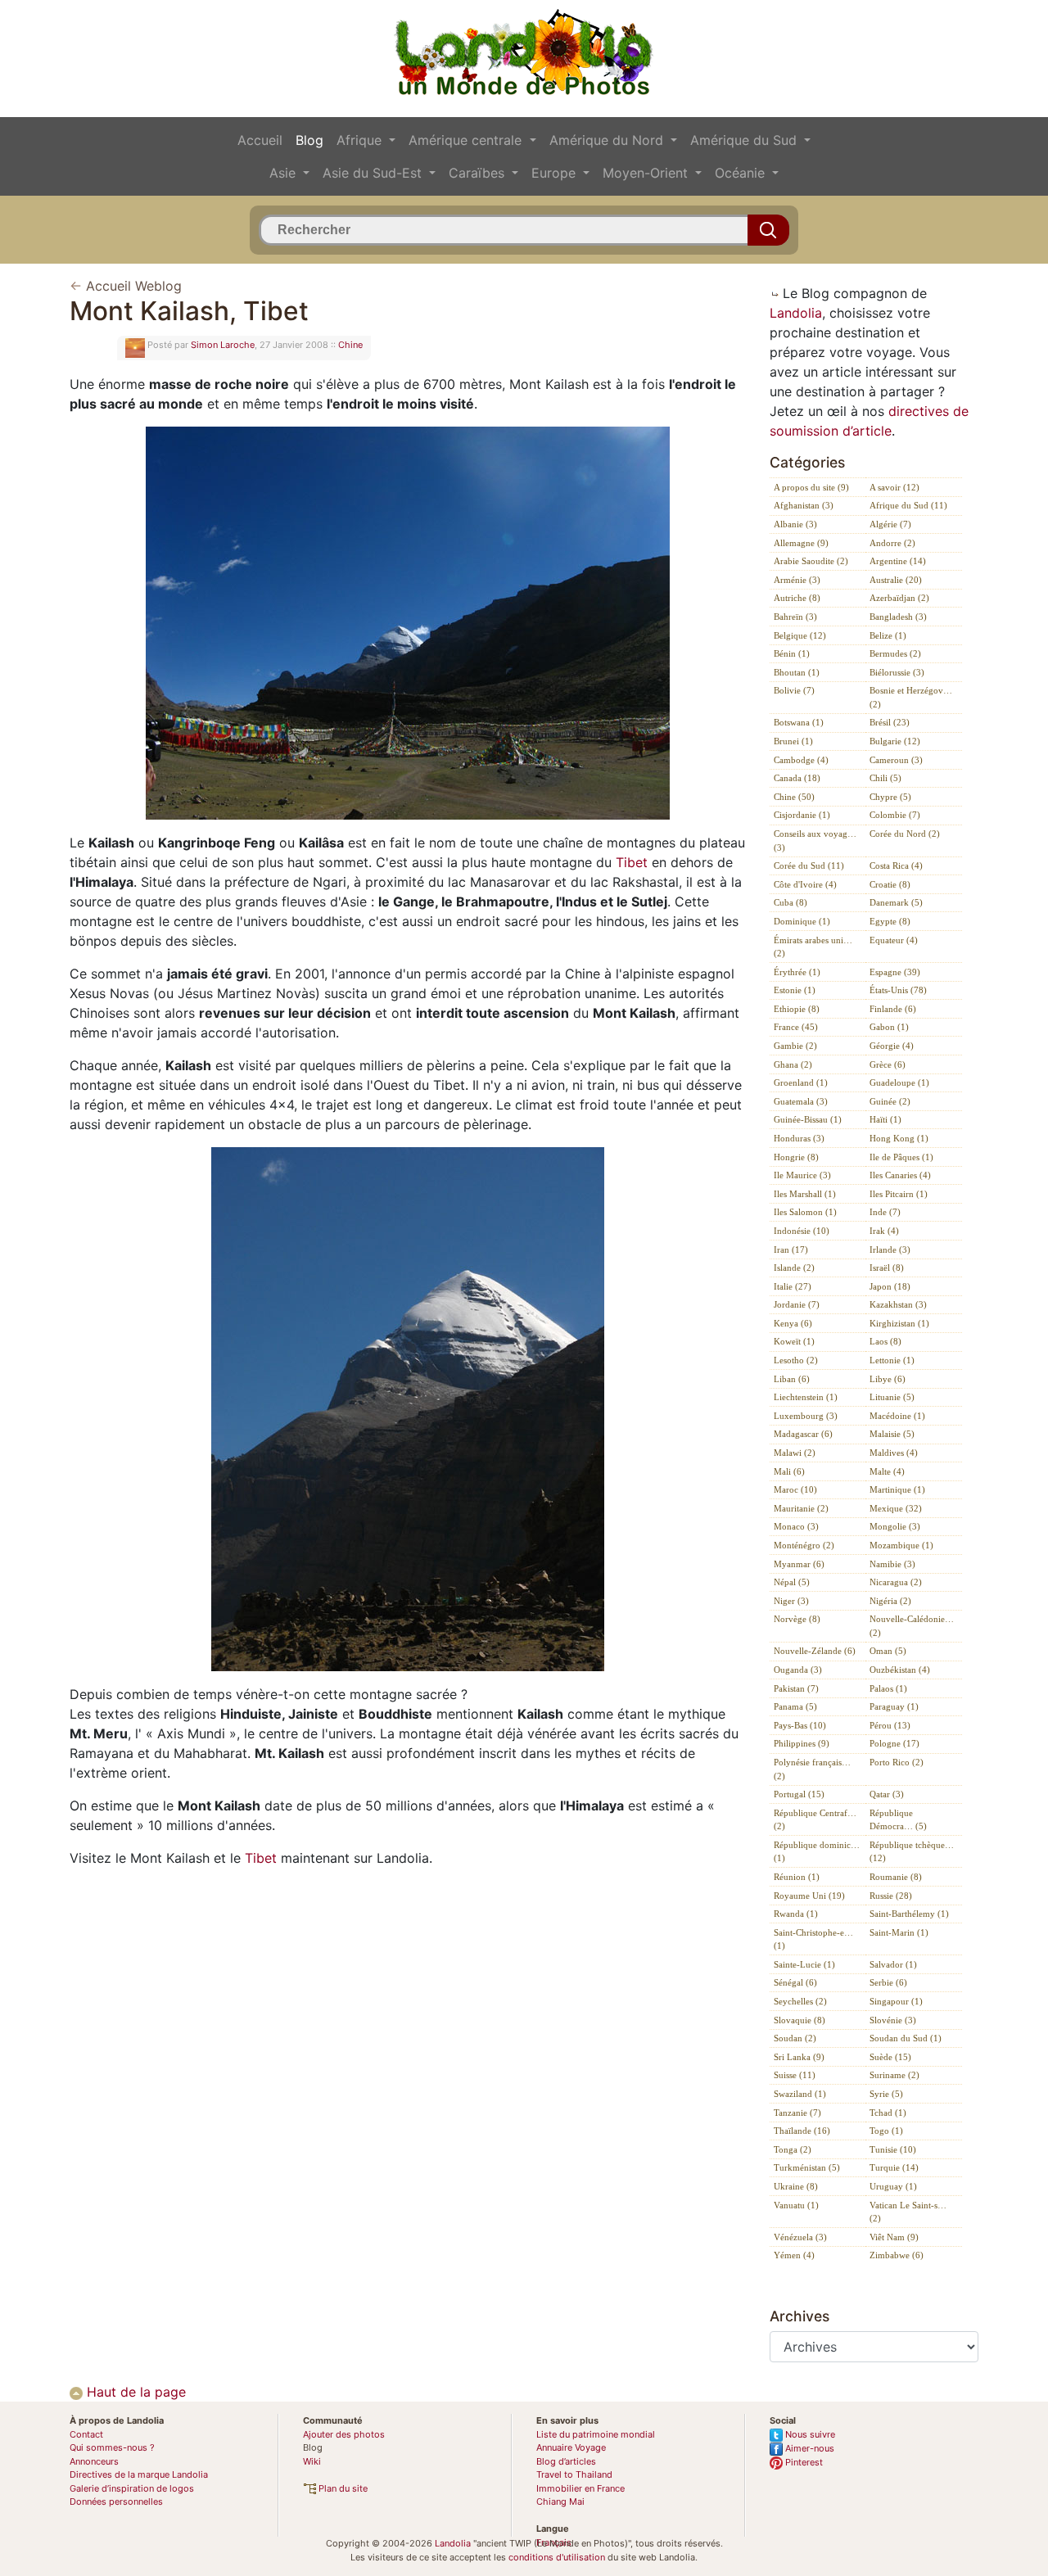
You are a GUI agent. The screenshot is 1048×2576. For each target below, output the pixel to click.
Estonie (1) (795, 990)
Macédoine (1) (897, 1416)
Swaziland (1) (800, 2094)
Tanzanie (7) (797, 2113)
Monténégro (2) (804, 1545)
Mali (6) (789, 1471)
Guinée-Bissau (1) (808, 1119)
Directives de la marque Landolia (139, 2474)
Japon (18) (890, 1286)
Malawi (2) (795, 1453)
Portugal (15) (799, 1794)
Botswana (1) (799, 722)
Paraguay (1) (894, 1706)
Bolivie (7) (794, 690)
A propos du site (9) (811, 487)
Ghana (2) (793, 1064)
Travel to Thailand (574, 2474)
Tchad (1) (888, 2113)
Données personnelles (116, 2501)
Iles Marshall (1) (805, 1194)
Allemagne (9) (801, 543)
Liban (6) (792, 1379)
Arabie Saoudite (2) (811, 561)
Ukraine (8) (796, 2186)
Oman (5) (888, 1651)
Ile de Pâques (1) (901, 1157)
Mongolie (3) (895, 1526)
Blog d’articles (566, 2461)
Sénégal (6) (795, 1982)
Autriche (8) (797, 598)
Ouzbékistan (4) (900, 1670)
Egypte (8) (890, 921)
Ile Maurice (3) (802, 1175)
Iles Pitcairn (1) (899, 1194)
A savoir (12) (894, 487)
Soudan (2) (795, 2038)
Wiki (312, 2461)
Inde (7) (885, 1212)
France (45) (796, 1027)
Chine (350, 345)
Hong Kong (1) (899, 1138)
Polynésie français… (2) (812, 1769)
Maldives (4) (894, 1453)
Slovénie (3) (893, 2020)
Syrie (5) (886, 2094)
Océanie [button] (742, 173)
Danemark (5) (896, 902)
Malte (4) (887, 1471)
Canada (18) (797, 778)
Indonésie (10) (802, 1231)
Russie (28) (891, 1896)
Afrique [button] (361, 140)
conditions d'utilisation (557, 2557)
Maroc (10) (795, 1489)
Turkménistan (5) (807, 2167)
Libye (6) (888, 1379)
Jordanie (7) (797, 1304)
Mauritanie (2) (801, 1508)
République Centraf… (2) (815, 1820)
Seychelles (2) (800, 2001)
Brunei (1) (793, 741)
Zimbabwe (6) (897, 2255)
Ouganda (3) (798, 1670)
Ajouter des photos (344, 2434)
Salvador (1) (893, 1964)
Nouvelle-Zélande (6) (815, 1651)
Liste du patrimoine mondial (596, 2434)
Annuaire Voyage (571, 2447)
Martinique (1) (897, 1489)
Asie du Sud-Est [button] (374, 173)
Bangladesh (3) (898, 617)
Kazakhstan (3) (898, 1304)
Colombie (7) (895, 815)
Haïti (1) (885, 1119)
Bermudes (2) (895, 653)
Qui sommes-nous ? (112, 2447)
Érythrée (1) (797, 972)
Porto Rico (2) (897, 1762)
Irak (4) (884, 1231)
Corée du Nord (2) (905, 834)
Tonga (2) (793, 2149)
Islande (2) (794, 1268)
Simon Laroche (223, 345)
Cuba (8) (791, 902)
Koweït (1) (794, 1341)
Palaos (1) (888, 1688)
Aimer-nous (809, 2448)
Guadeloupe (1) (899, 1082)
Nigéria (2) (890, 1601)
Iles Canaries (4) (900, 1175)
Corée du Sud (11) (809, 865)
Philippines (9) (802, 1743)
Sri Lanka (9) (799, 2057)
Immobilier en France (580, 2488)
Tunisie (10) (893, 2149)
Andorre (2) (892, 543)
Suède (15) (890, 2057)
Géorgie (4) (892, 1046)
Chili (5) (885, 778)
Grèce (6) (888, 1064)
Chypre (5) (890, 797)
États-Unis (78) (898, 990)
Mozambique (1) (901, 1545)
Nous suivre (809, 2434)
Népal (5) (792, 1582)
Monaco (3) (796, 1526)
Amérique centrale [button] (467, 140)
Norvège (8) (797, 1619)
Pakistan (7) (796, 1688)
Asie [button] (285, 173)
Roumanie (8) (896, 1877)
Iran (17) (791, 1250)
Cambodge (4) (801, 760)
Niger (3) (791, 1601)
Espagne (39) (895, 972)
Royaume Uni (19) (809, 1896)
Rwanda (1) (796, 1914)
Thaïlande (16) (802, 2131)
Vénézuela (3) (800, 2237)
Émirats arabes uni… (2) (813, 947)
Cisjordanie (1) (802, 815)
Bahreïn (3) (795, 617)
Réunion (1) (797, 1877)
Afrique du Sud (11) (908, 505)
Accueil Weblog (134, 286)
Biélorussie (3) (897, 672)
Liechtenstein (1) (806, 1397)
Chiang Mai (560, 2501)
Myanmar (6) (799, 1564)
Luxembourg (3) (806, 1416)
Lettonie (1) (892, 1360)
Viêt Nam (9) (894, 2237)
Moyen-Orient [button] (647, 173)
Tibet (632, 862)
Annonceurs (94, 2461)
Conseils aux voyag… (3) (815, 841)
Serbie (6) (888, 1982)
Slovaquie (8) (800, 2020)
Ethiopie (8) (797, 1009)
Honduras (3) (799, 1138)
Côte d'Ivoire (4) (805, 884)
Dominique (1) (802, 921)
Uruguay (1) (893, 2186)
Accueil (260, 140)
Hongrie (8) (796, 1157)
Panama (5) (795, 1706)
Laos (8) (885, 1341)
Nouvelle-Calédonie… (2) (912, 1626)
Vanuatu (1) (796, 2205)
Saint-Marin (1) (899, 1932)
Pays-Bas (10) (800, 1725)
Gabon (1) (889, 1027)
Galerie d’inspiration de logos (132, 2488)
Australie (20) (896, 580)
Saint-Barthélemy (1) (909, 1914)
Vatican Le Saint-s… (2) (908, 2212)
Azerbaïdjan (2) (899, 598)
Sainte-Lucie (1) (804, 1964)
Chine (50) (794, 797)
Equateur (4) (894, 940)
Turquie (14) (894, 2167)
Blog (309, 140)
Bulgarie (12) (895, 741)
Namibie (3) (892, 1564)
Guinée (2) (890, 1101)
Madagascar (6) (803, 1434)
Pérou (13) (890, 1725)
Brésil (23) (890, 722)
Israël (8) (887, 1268)
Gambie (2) (795, 1046)
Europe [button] (556, 173)
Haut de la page (134, 2392)
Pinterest (803, 2462)
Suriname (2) (894, 2075)
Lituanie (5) (892, 1397)
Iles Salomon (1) (805, 1212)
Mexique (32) (896, 1508)
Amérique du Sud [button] (745, 140)
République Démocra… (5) (898, 1820)
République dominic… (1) (817, 1852)
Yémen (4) (794, 2255)
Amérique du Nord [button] (608, 140)
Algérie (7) (890, 524)
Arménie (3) (797, 580)
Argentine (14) (898, 561)
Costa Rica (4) (896, 865)
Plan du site (342, 2488)
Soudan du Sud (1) (906, 2038)
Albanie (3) (795, 524)
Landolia (796, 313)
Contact (86, 2434)
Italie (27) (793, 1286)
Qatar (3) (887, 1794)
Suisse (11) (795, 2075)
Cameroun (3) (896, 760)
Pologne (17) (894, 1743)
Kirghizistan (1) (899, 1323)
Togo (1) (886, 2131)
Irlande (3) (890, 1250)
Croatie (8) (890, 884)
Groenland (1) (801, 1082)
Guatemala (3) (801, 1101)
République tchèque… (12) (912, 1852)
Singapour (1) (896, 2001)
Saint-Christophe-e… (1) (813, 1939)
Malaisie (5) (892, 1434)
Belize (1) (888, 635)
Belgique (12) (800, 635)
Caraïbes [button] (479, 173)
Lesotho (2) (796, 1360)
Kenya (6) (793, 1323)
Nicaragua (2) (896, 1582)
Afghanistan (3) (804, 505)
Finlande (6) (893, 1009)
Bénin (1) (792, 653)
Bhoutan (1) (797, 672)
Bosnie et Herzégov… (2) (911, 697)
